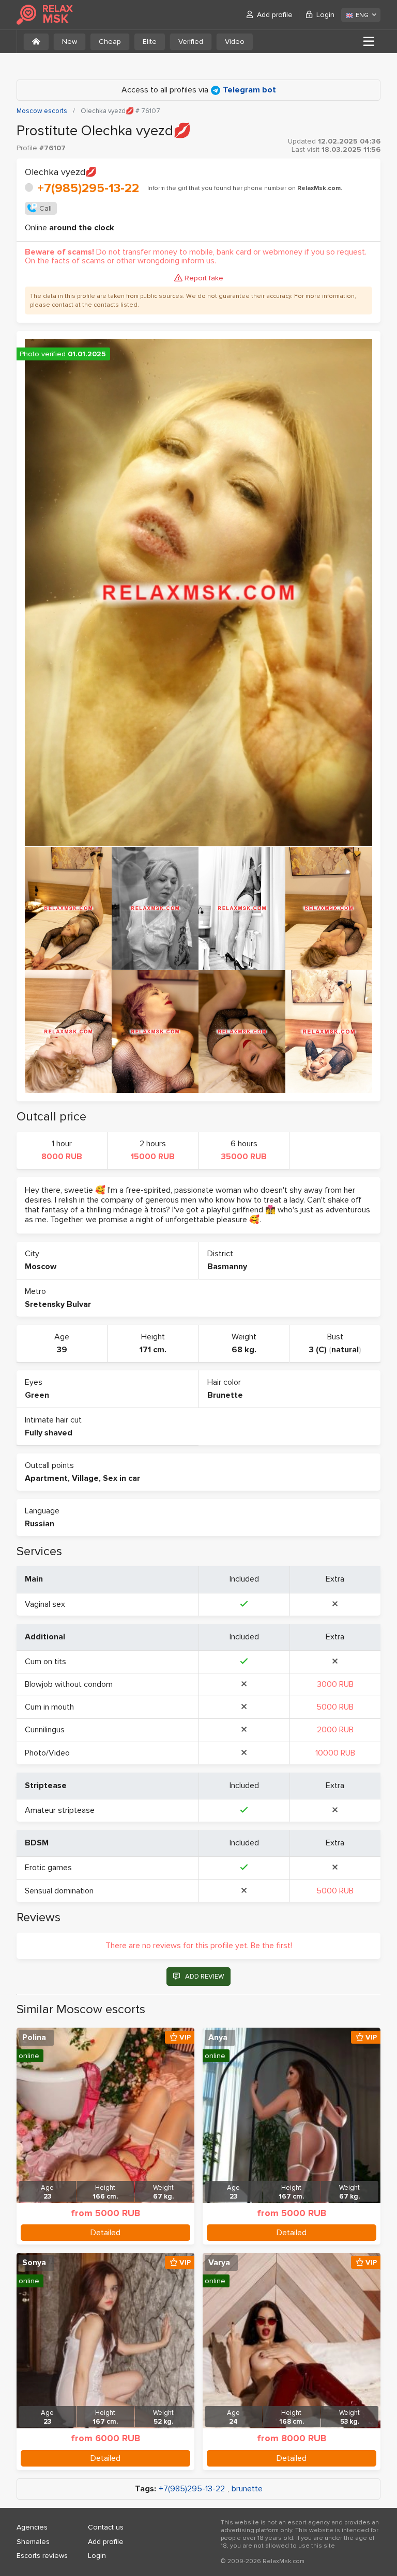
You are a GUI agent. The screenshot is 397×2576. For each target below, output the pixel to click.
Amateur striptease (60, 1810)
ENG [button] (362, 15)
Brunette (225, 1395)
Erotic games (48, 1868)
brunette (247, 2489)
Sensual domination (59, 1891)
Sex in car (121, 1478)
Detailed (105, 2233)
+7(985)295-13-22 (88, 188)
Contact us (106, 2527)
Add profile (275, 15)
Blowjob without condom (69, 1684)
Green (37, 1395)
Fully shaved (49, 1433)
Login (325, 15)
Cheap (110, 42)
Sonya (34, 2263)
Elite (150, 42)
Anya (218, 2037)
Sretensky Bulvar (58, 1304)
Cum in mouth (49, 1707)
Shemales (33, 2542)
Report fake (204, 278)
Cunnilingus (45, 1730)
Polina (34, 2037)
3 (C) (318, 1350)
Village (85, 1478)
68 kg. (244, 1350)
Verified (191, 42)
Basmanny (227, 1267)
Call (45, 208)
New (70, 42)
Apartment (46, 1478)
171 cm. (153, 1350)
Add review (204, 1977)
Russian (40, 1524)
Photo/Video (47, 1753)
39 (62, 1350)
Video (235, 42)
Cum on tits (45, 1662)
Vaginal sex (45, 1604)
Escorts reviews (42, 2556)
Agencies (32, 2527)
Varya (219, 2263)
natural (345, 1350)
